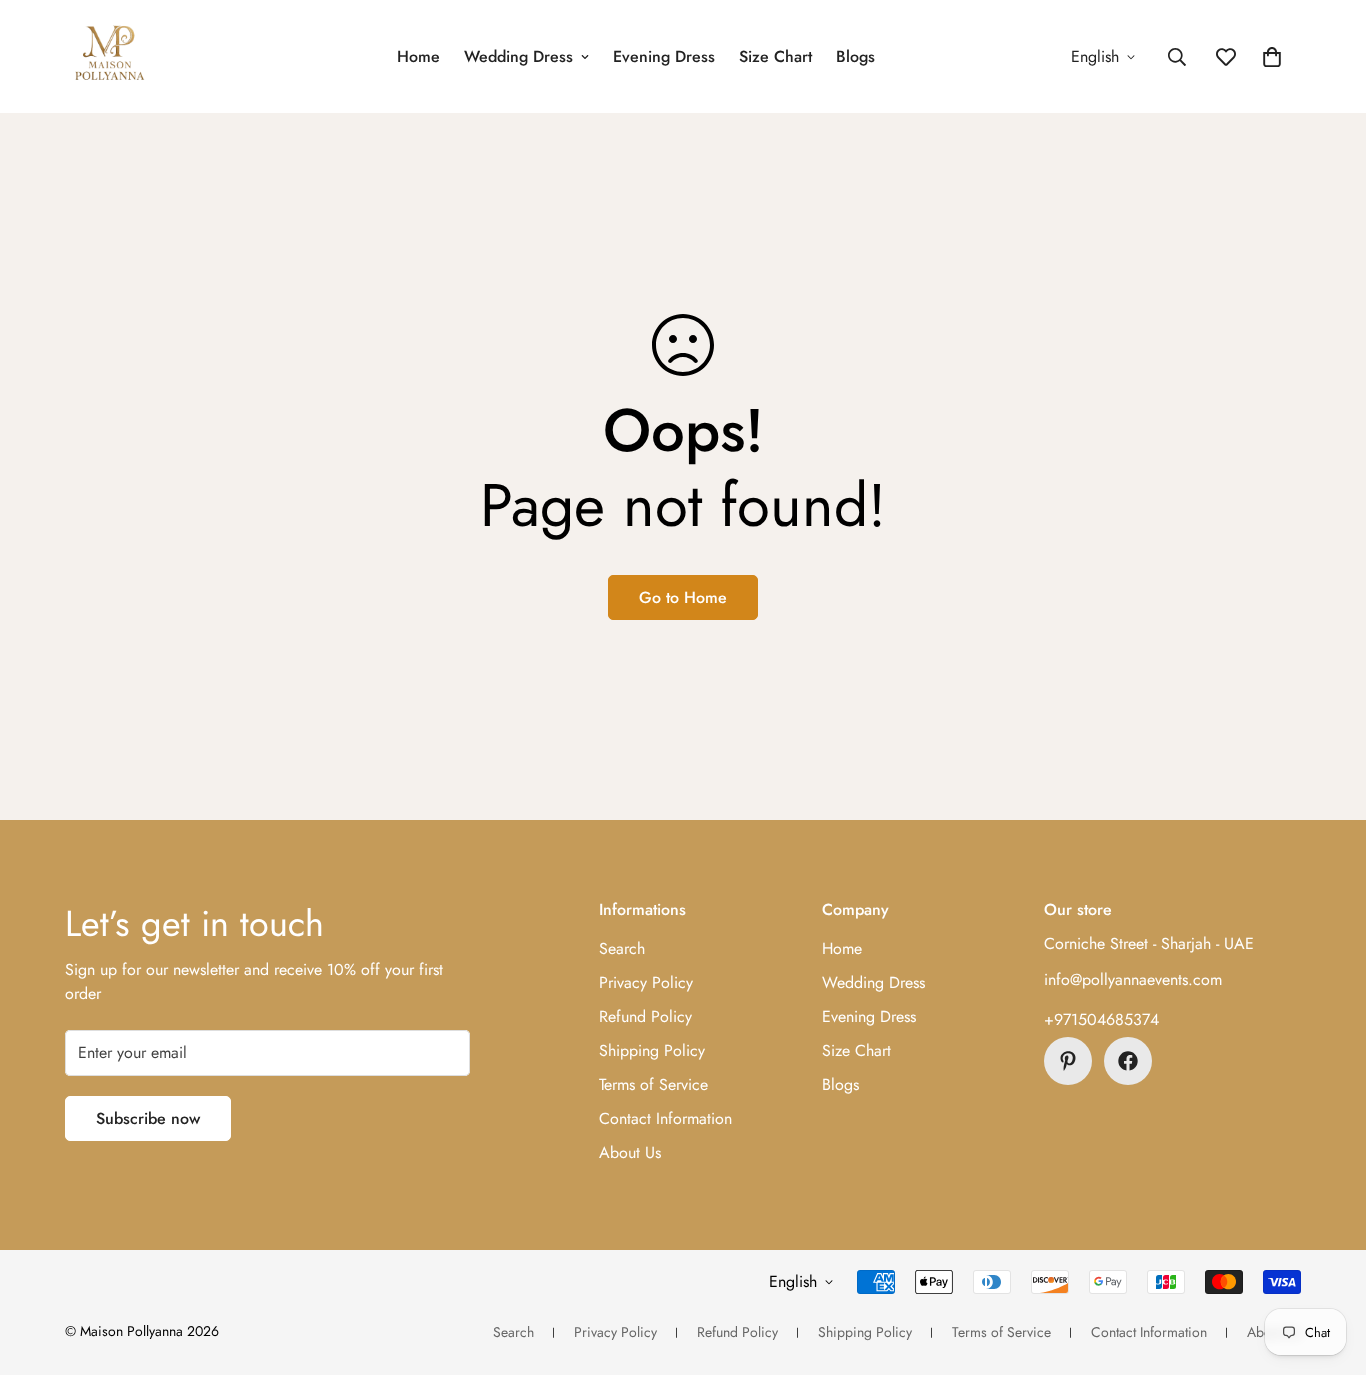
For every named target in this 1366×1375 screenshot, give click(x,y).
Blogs (855, 56)
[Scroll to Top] (1327, 1266)
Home (418, 56)
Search (622, 948)
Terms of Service (653, 1084)
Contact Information (665, 1118)
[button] (1272, 57)
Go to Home (683, 597)
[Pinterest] (1068, 1061)
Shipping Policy (652, 1050)
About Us (630, 1152)
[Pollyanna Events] (110, 56)
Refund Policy (645, 1016)
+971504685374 (1101, 1019)
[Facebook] (1128, 1061)
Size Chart (775, 56)
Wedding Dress (518, 56)
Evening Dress (664, 56)
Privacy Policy (646, 982)
